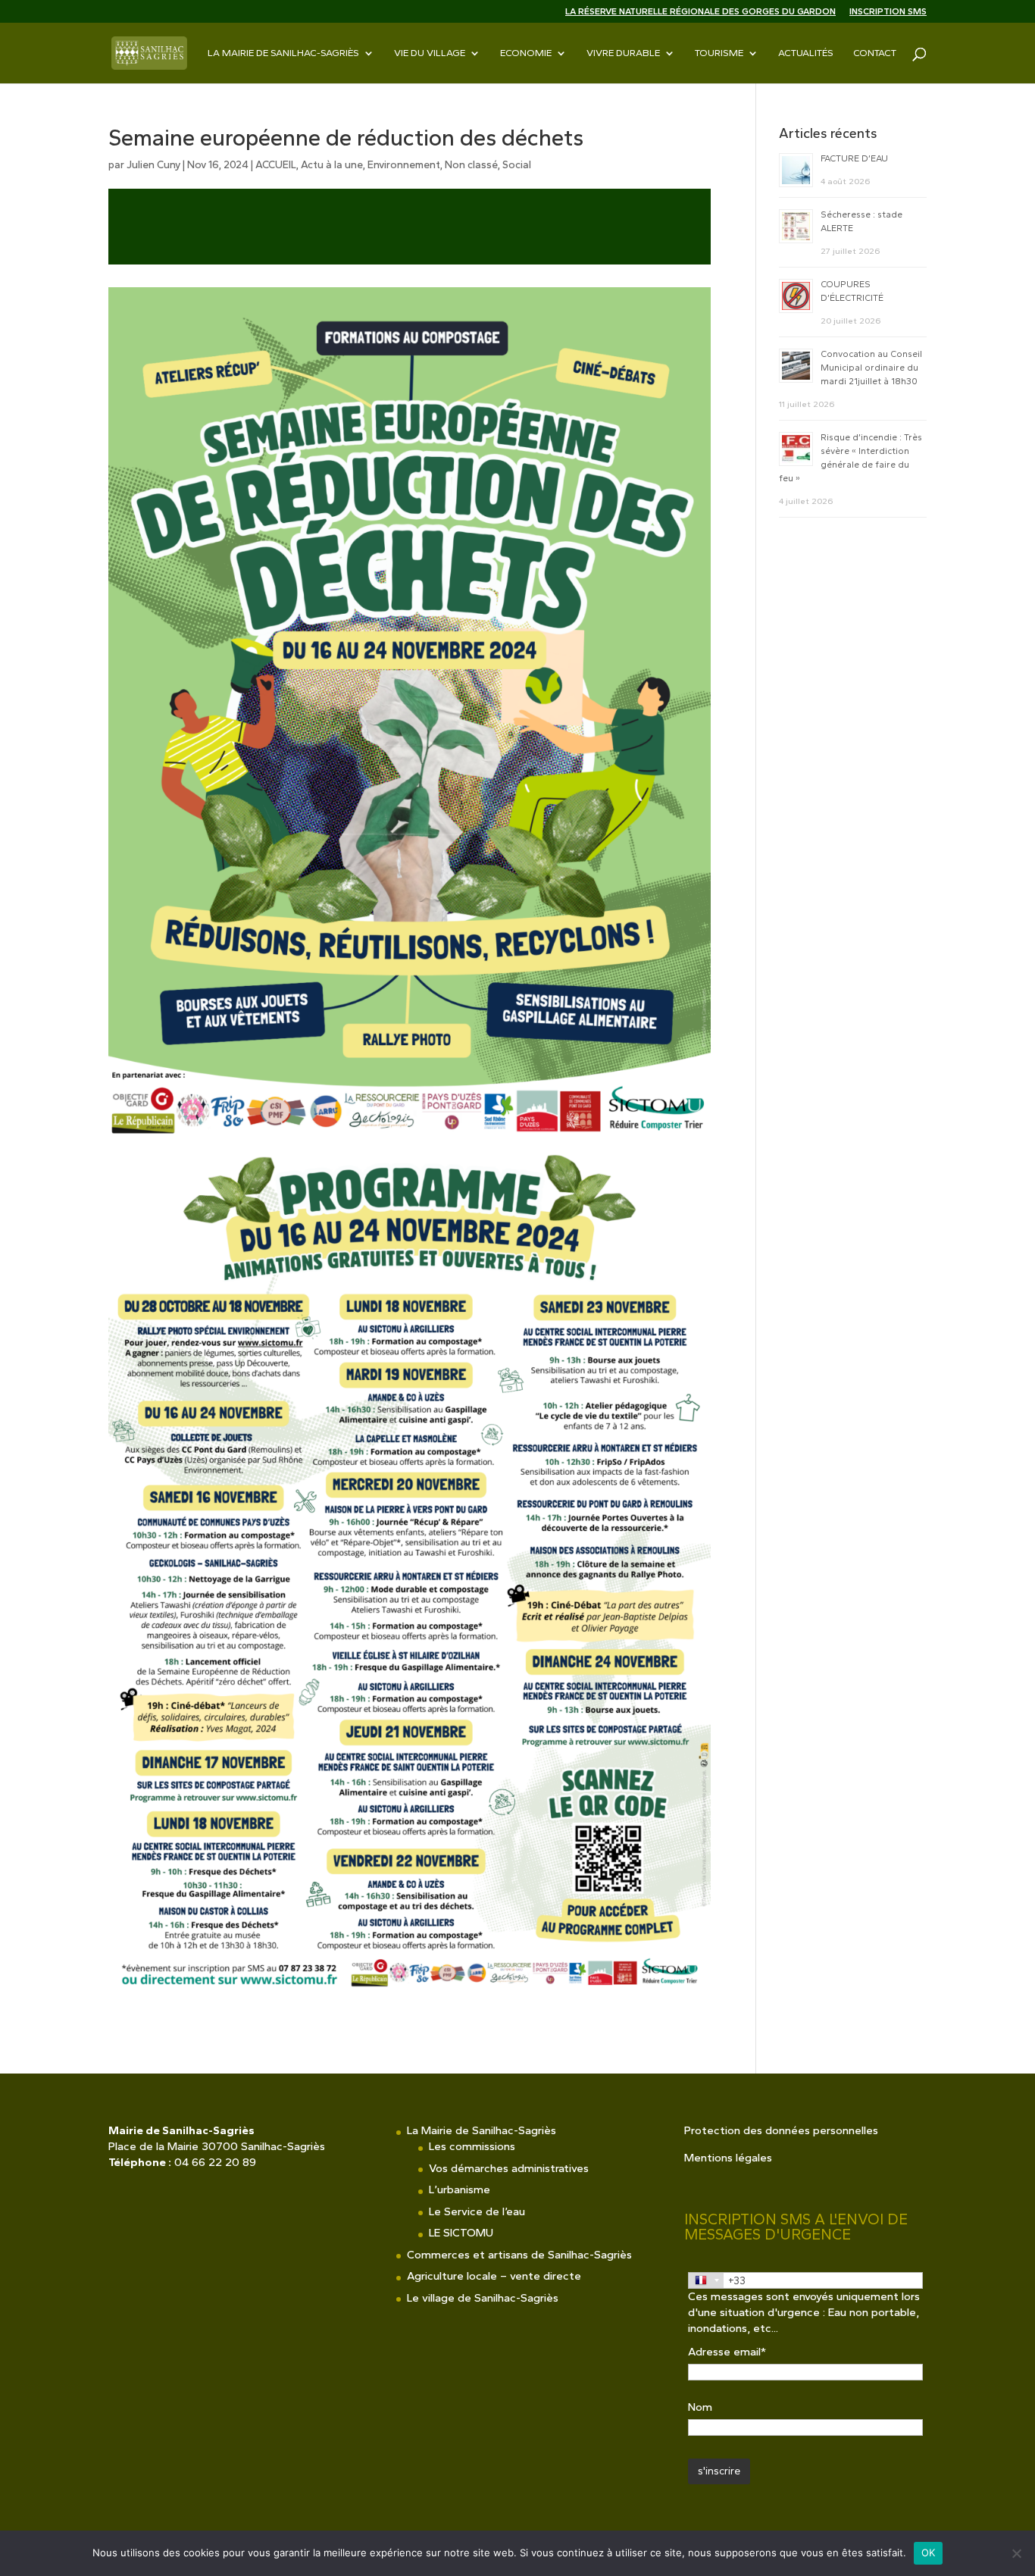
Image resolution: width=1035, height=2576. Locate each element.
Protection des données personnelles (781, 2130)
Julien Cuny (153, 165)
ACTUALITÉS (806, 53)
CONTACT (875, 53)
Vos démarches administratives (509, 2168)
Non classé (471, 165)
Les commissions (472, 2146)
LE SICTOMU (461, 2233)
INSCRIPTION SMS (888, 12)
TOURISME (719, 53)
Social (517, 165)
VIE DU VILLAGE (430, 53)
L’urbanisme (460, 2189)
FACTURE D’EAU (854, 158)
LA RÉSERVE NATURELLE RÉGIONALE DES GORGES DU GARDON (700, 12)
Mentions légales (728, 2158)
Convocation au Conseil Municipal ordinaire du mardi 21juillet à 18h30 (871, 368)
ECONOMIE (526, 53)
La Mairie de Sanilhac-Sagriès (283, 53)
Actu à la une (332, 165)
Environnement (404, 165)
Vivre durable (623, 53)
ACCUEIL (276, 165)
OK (929, 2553)
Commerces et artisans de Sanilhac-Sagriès (519, 2255)
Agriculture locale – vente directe (494, 2276)
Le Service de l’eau (477, 2211)
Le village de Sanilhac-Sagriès (483, 2298)
